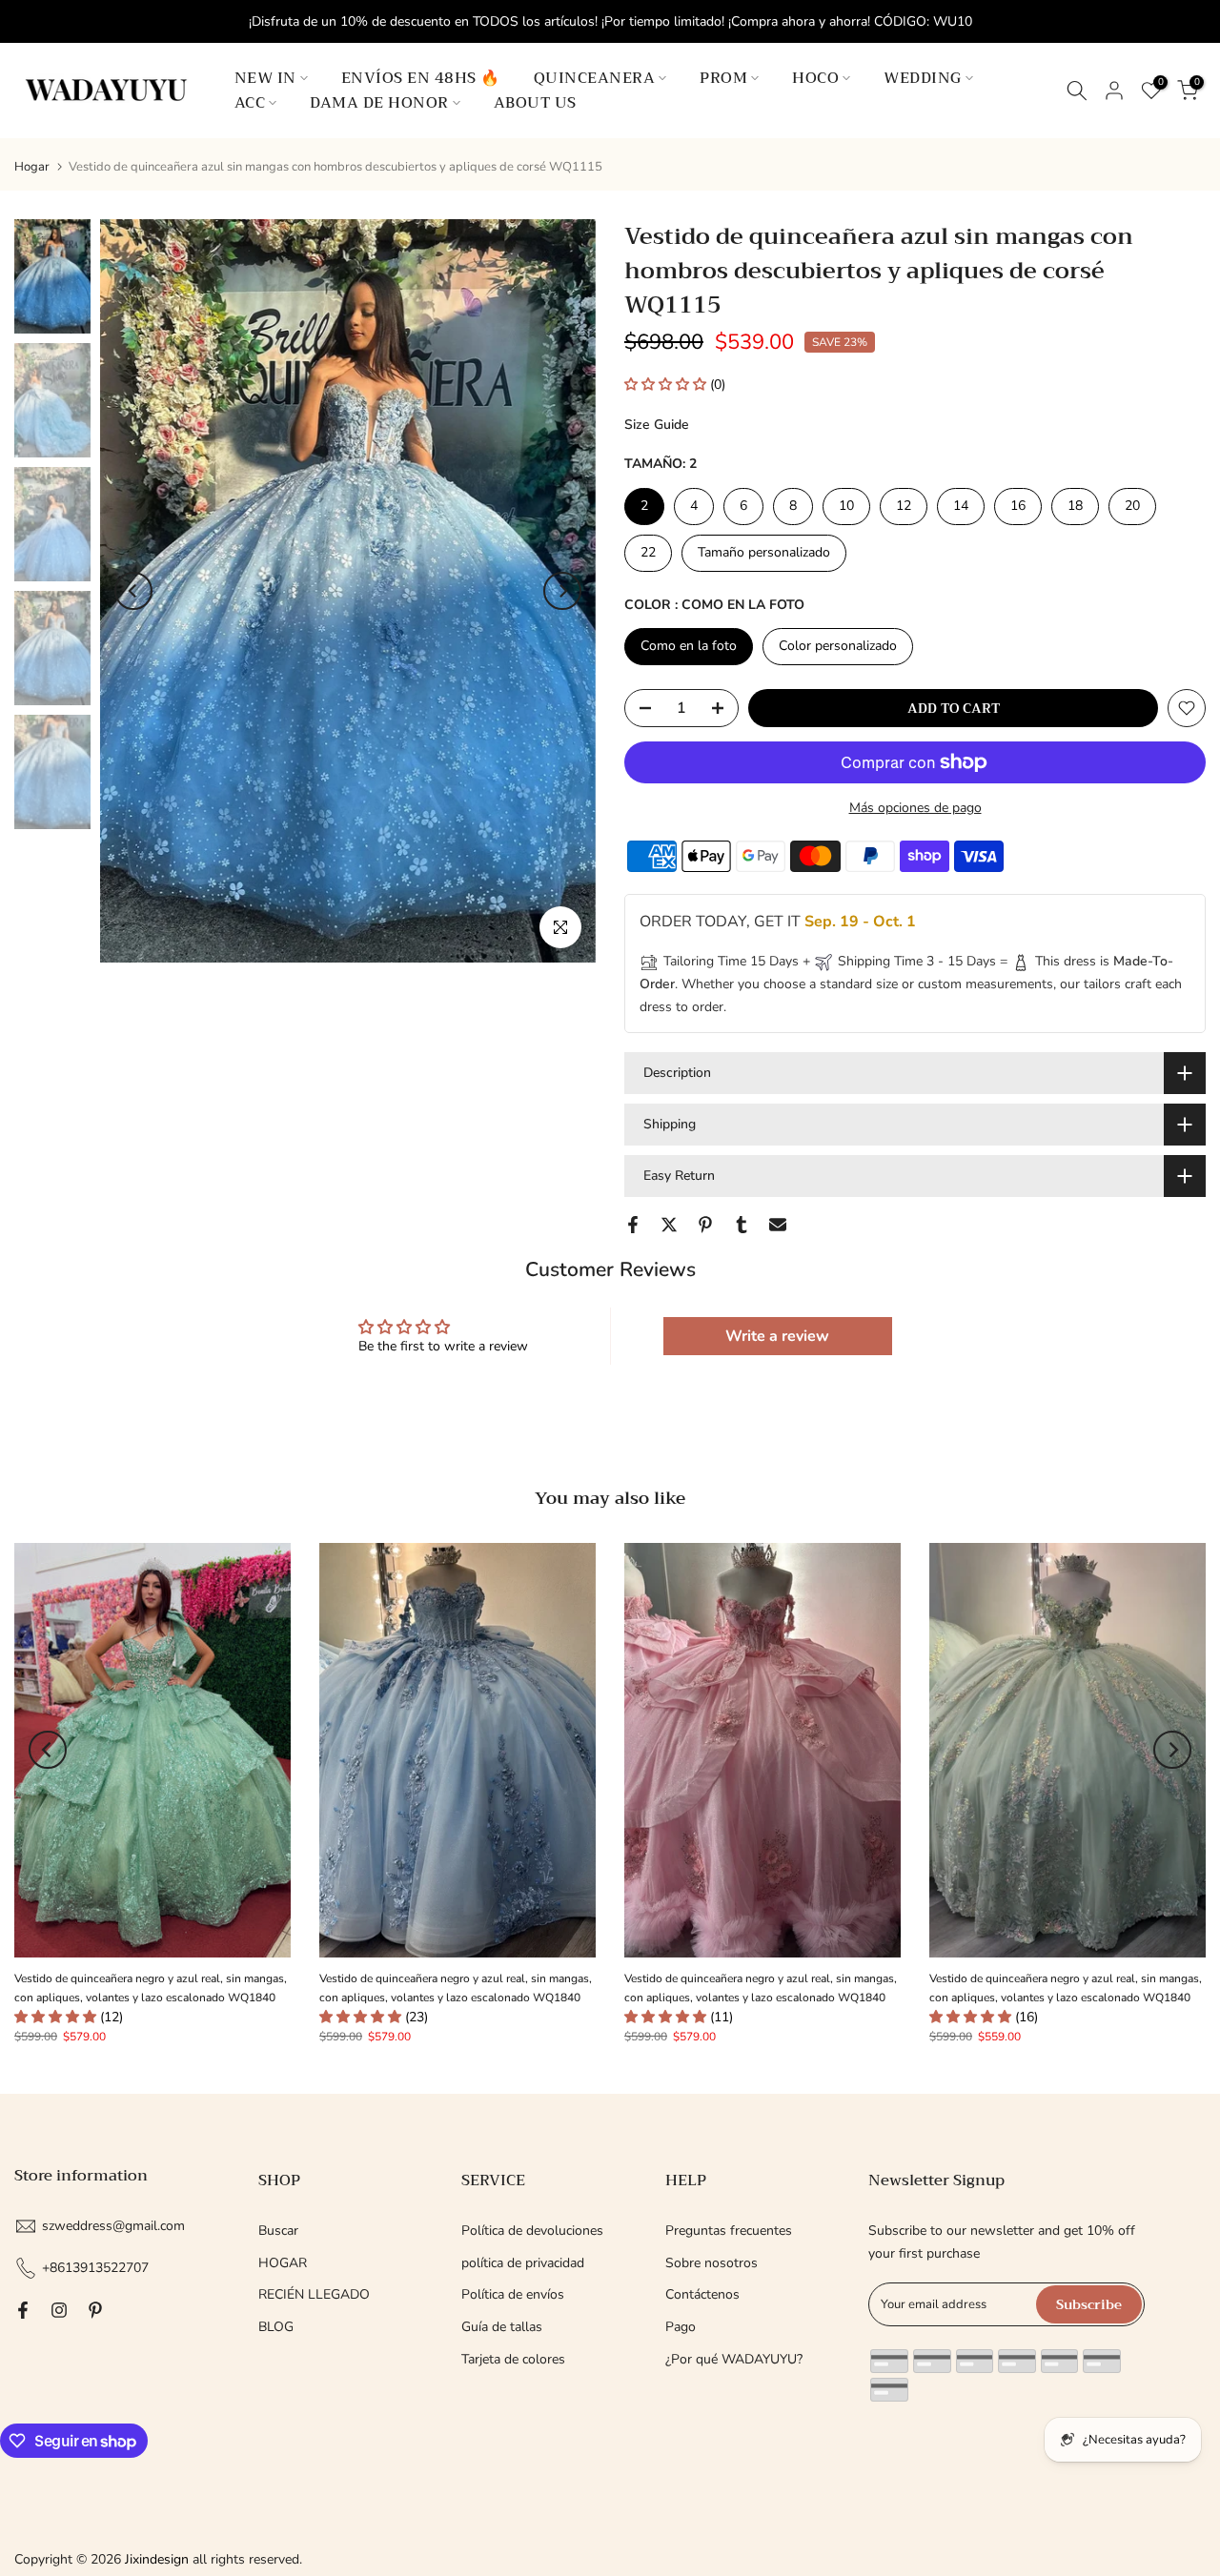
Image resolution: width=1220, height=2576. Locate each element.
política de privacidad (523, 2263)
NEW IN (265, 78)
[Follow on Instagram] (59, 2310)
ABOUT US (535, 103)
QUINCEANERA (595, 78)
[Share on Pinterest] (705, 1225)
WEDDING (923, 78)
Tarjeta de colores (513, 2359)
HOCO (815, 78)
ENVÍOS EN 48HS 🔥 (421, 78)
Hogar (32, 167)
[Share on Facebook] (633, 1225)
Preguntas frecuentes (729, 2231)
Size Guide (657, 425)
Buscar (278, 2231)
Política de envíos (513, 2294)
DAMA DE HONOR (379, 103)
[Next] (562, 591)
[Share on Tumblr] (742, 1225)
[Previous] (133, 591)
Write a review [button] (777, 1336)
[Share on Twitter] (669, 1225)
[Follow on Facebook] (23, 2310)
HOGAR (283, 2263)
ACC (250, 103)
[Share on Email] (778, 1225)
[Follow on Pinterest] (95, 2310)
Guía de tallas (502, 2327)
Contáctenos (702, 2294)
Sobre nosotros (712, 2263)
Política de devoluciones (532, 2231)
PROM (723, 78)
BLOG (276, 2327)
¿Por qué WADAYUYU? (734, 2359)
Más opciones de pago (915, 808)
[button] (667, 385)
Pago (681, 2327)
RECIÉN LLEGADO (314, 2294)
